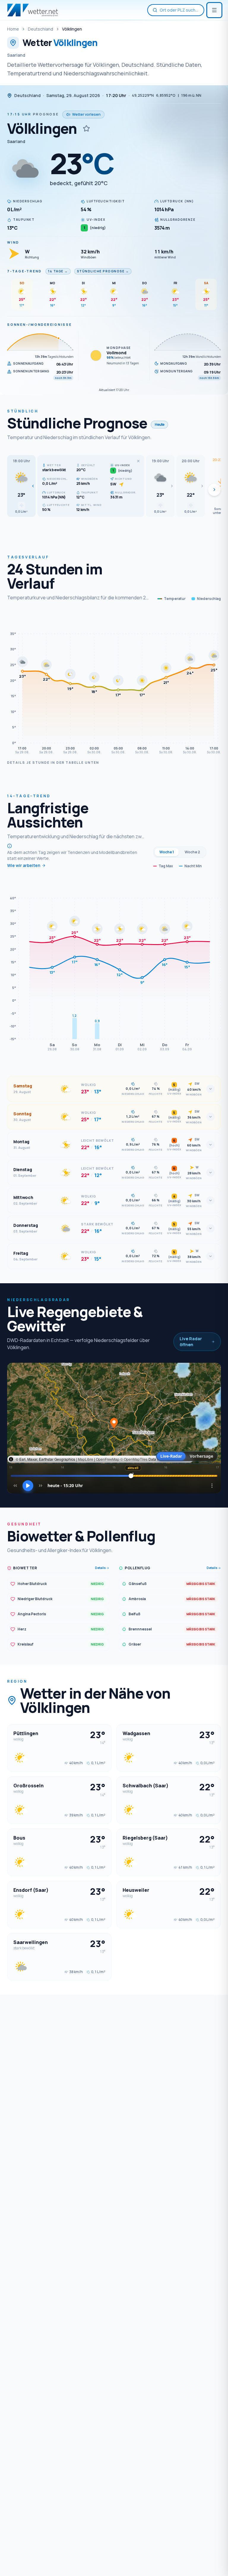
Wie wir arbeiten (24, 865)
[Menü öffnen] (214, 10)
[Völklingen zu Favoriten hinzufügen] (86, 128)
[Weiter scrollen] (214, 490)
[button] (21, 486)
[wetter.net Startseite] (33, 10)
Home (13, 29)
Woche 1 (167, 852)
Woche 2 (192, 852)
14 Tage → (58, 271)
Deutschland (41, 29)
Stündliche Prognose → (103, 271)
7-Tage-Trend (24, 271)
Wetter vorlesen (86, 114)
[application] (114, 684)
